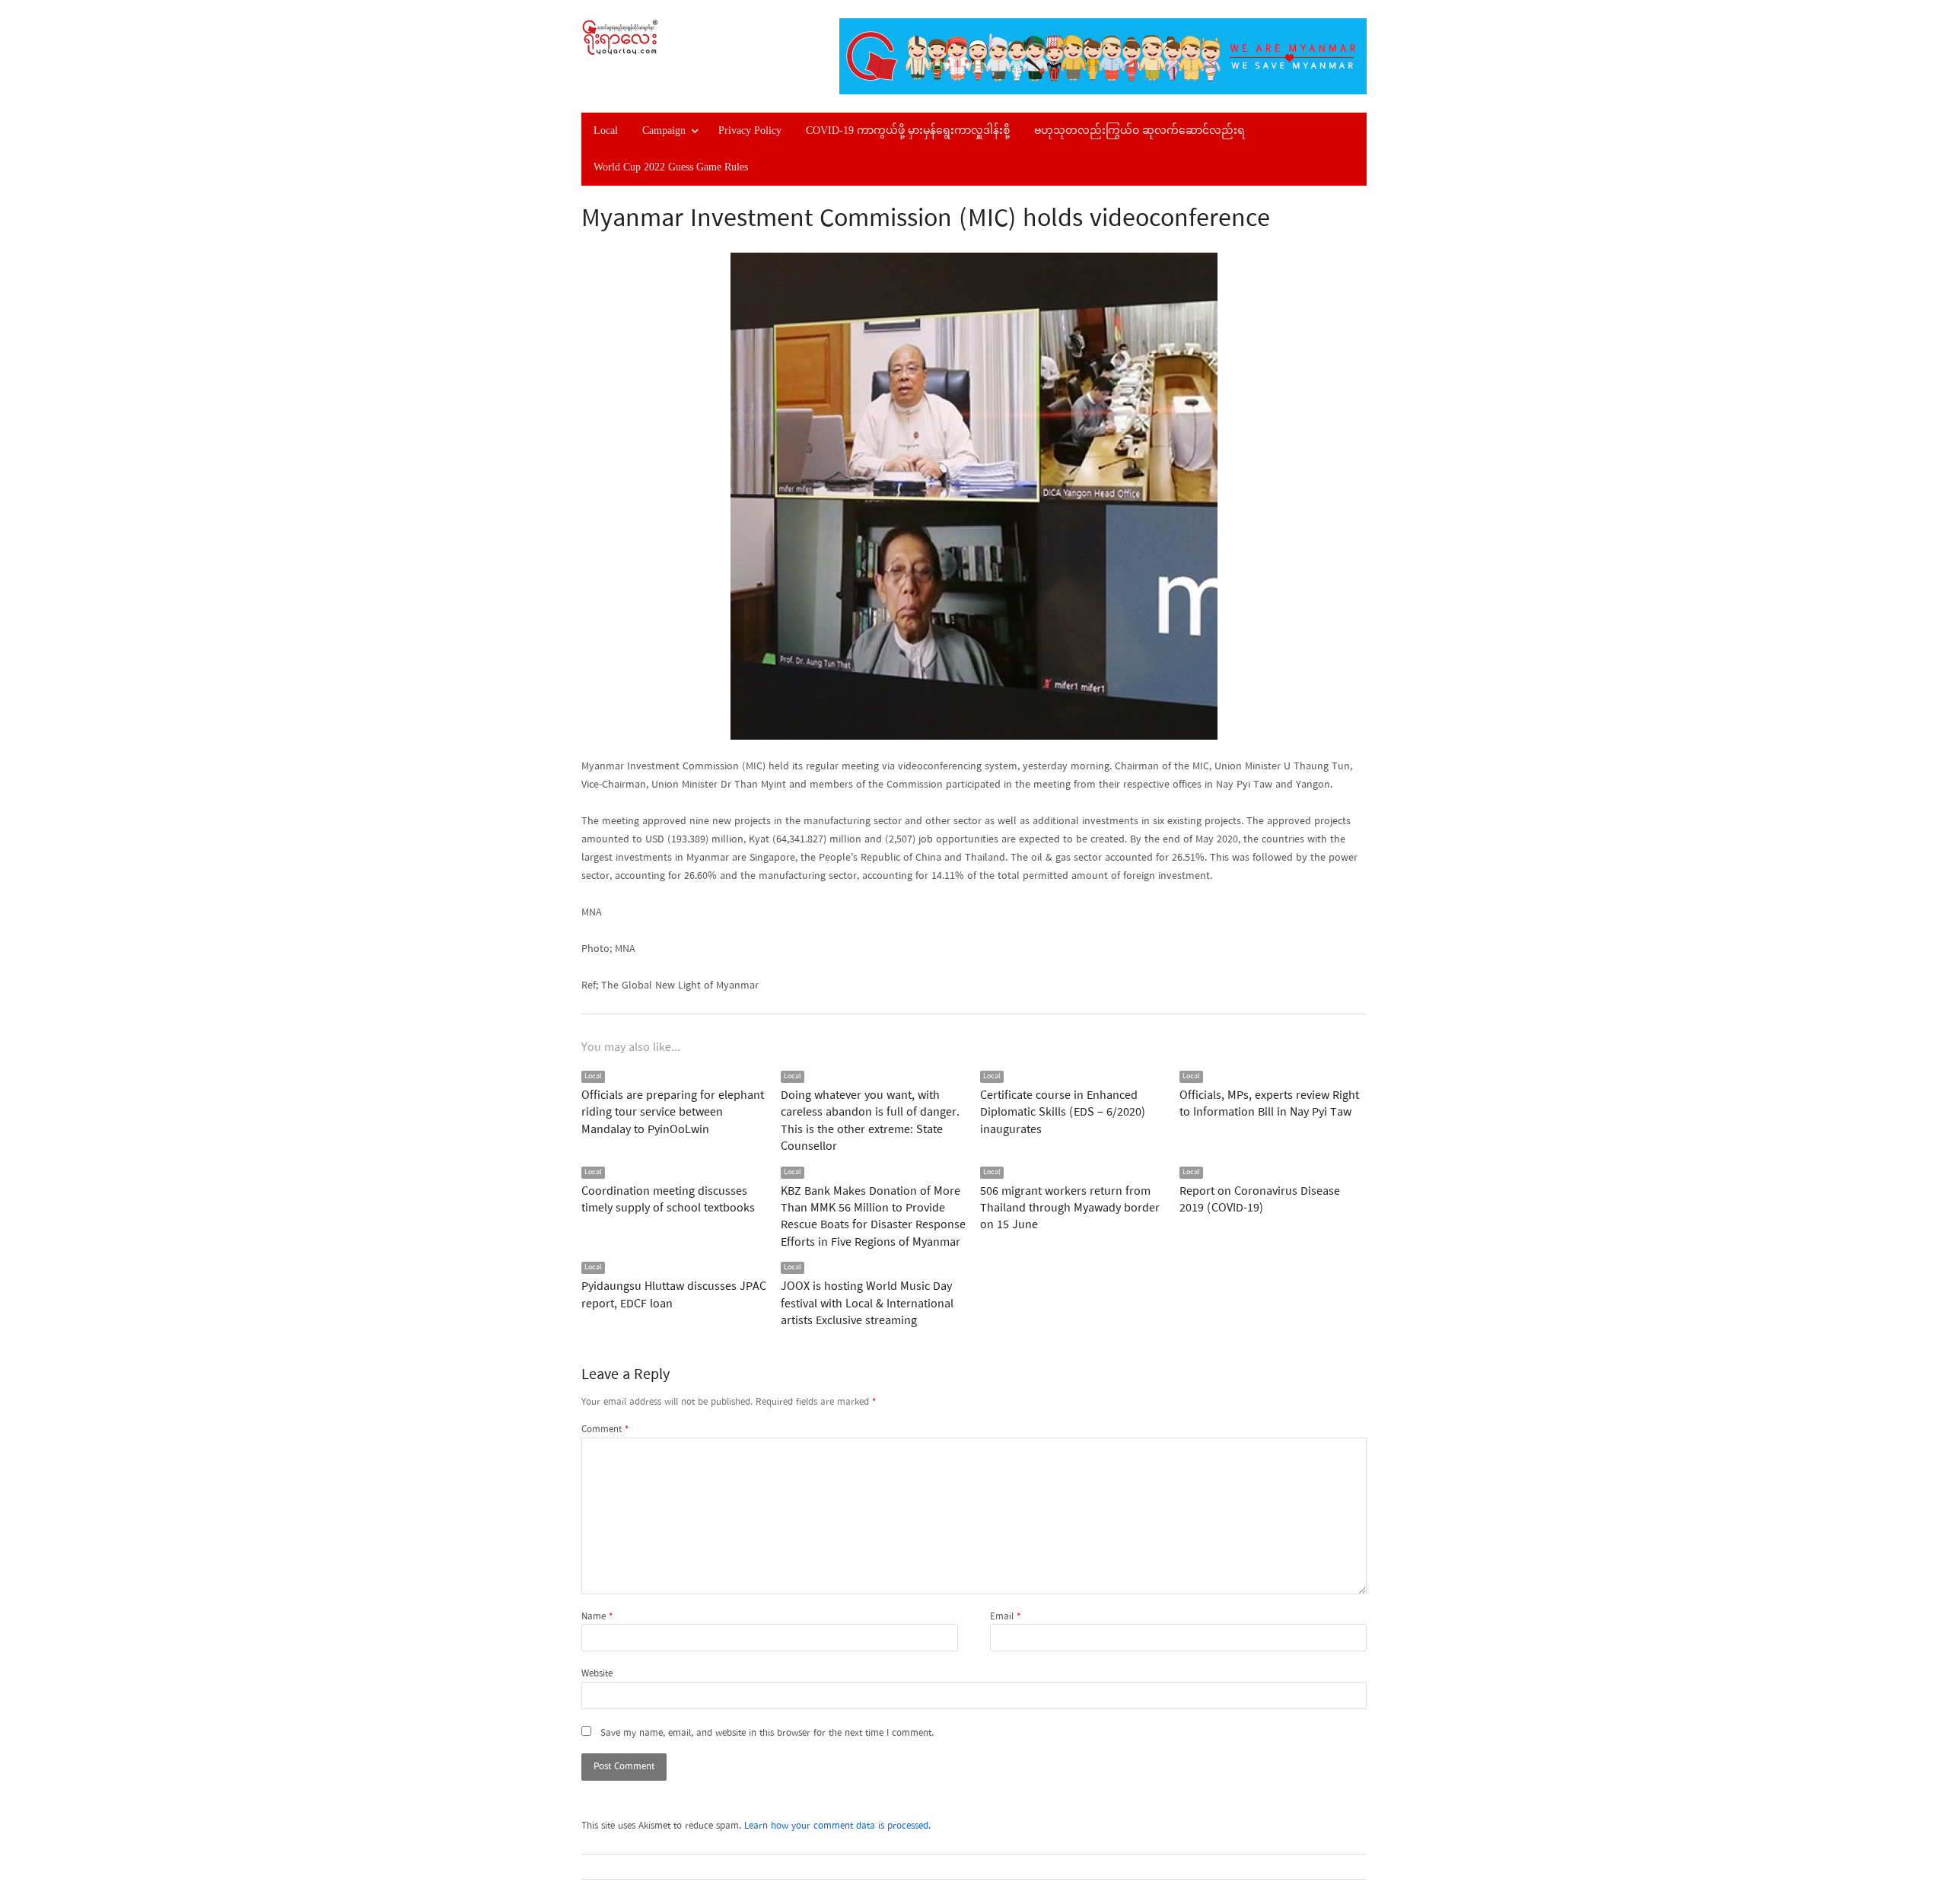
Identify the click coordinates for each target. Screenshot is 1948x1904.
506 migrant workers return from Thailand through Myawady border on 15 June (1070, 1209)
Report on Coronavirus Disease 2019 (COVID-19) (1260, 1200)
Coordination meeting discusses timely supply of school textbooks (668, 1200)
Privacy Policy (750, 131)
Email (1005, 1617)
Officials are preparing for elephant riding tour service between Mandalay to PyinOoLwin (673, 1113)
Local (606, 131)
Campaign (664, 131)
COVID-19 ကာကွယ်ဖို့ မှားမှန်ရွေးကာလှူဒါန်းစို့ (908, 131)
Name (597, 1617)
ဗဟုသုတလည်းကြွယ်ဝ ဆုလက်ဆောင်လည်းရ (1140, 131)
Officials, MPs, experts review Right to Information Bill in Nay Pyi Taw (1269, 1104)
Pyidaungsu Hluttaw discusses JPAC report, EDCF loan (674, 1295)
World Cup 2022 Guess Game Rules (671, 167)
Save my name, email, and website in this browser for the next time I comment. (767, 1734)
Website (597, 1674)
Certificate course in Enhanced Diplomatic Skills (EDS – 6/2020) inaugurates (1063, 1113)
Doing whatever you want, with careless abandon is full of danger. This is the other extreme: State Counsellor (870, 1121)
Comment (605, 1430)
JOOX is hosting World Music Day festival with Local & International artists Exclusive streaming (867, 1304)
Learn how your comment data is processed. (837, 1826)
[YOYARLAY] (674, 37)
